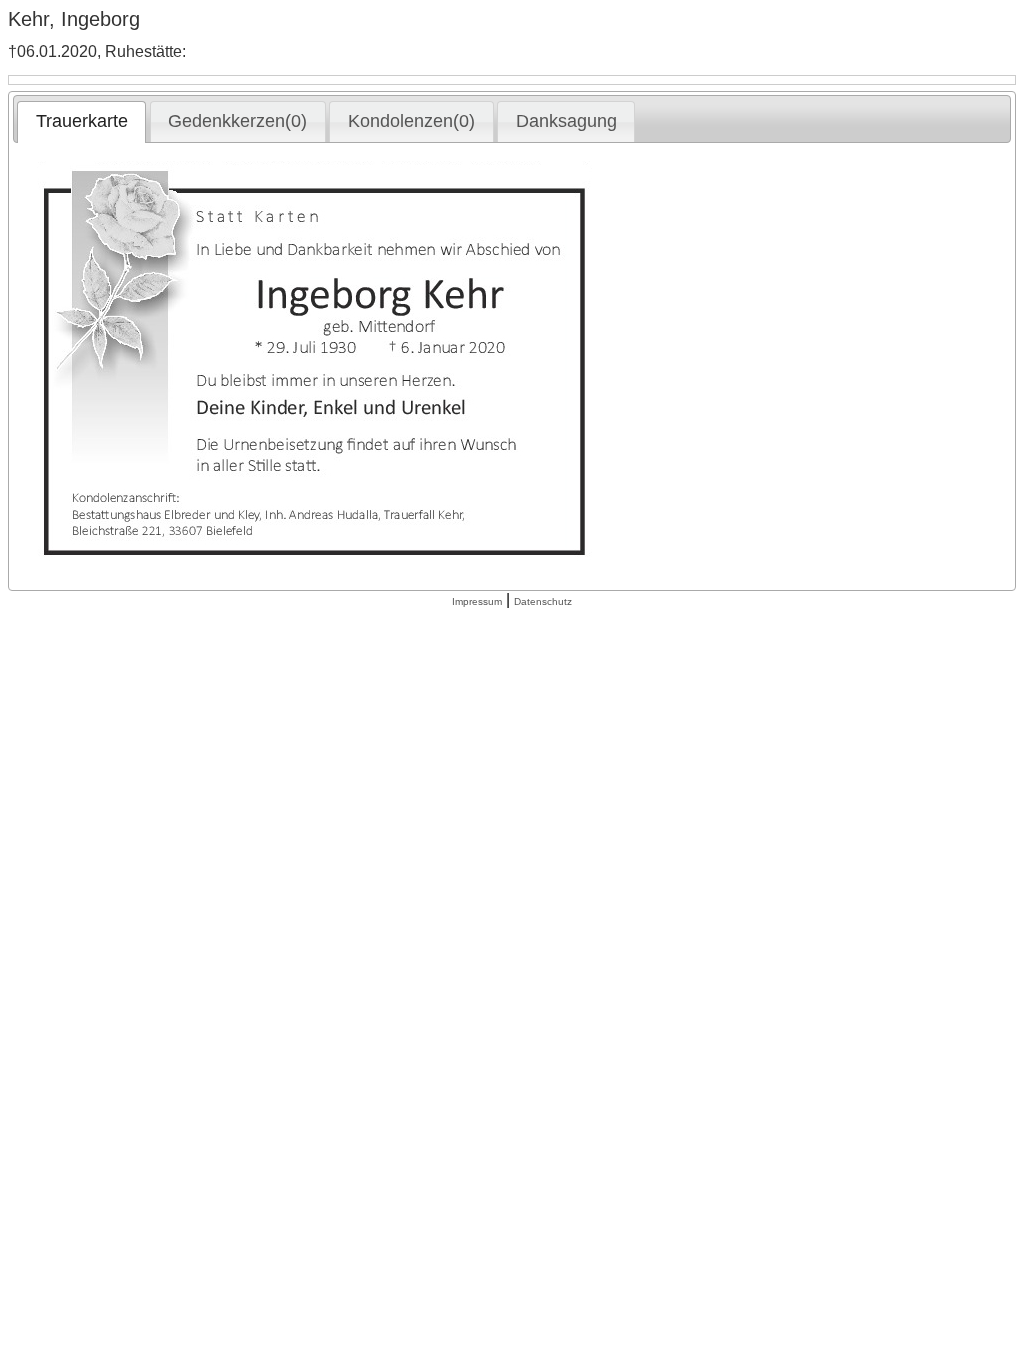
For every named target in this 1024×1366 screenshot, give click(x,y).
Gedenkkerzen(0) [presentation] (237, 121)
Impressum (477, 601)
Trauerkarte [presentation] (82, 121)
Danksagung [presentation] (566, 121)
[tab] (81, 122)
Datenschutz (543, 601)
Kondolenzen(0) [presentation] (411, 121)
